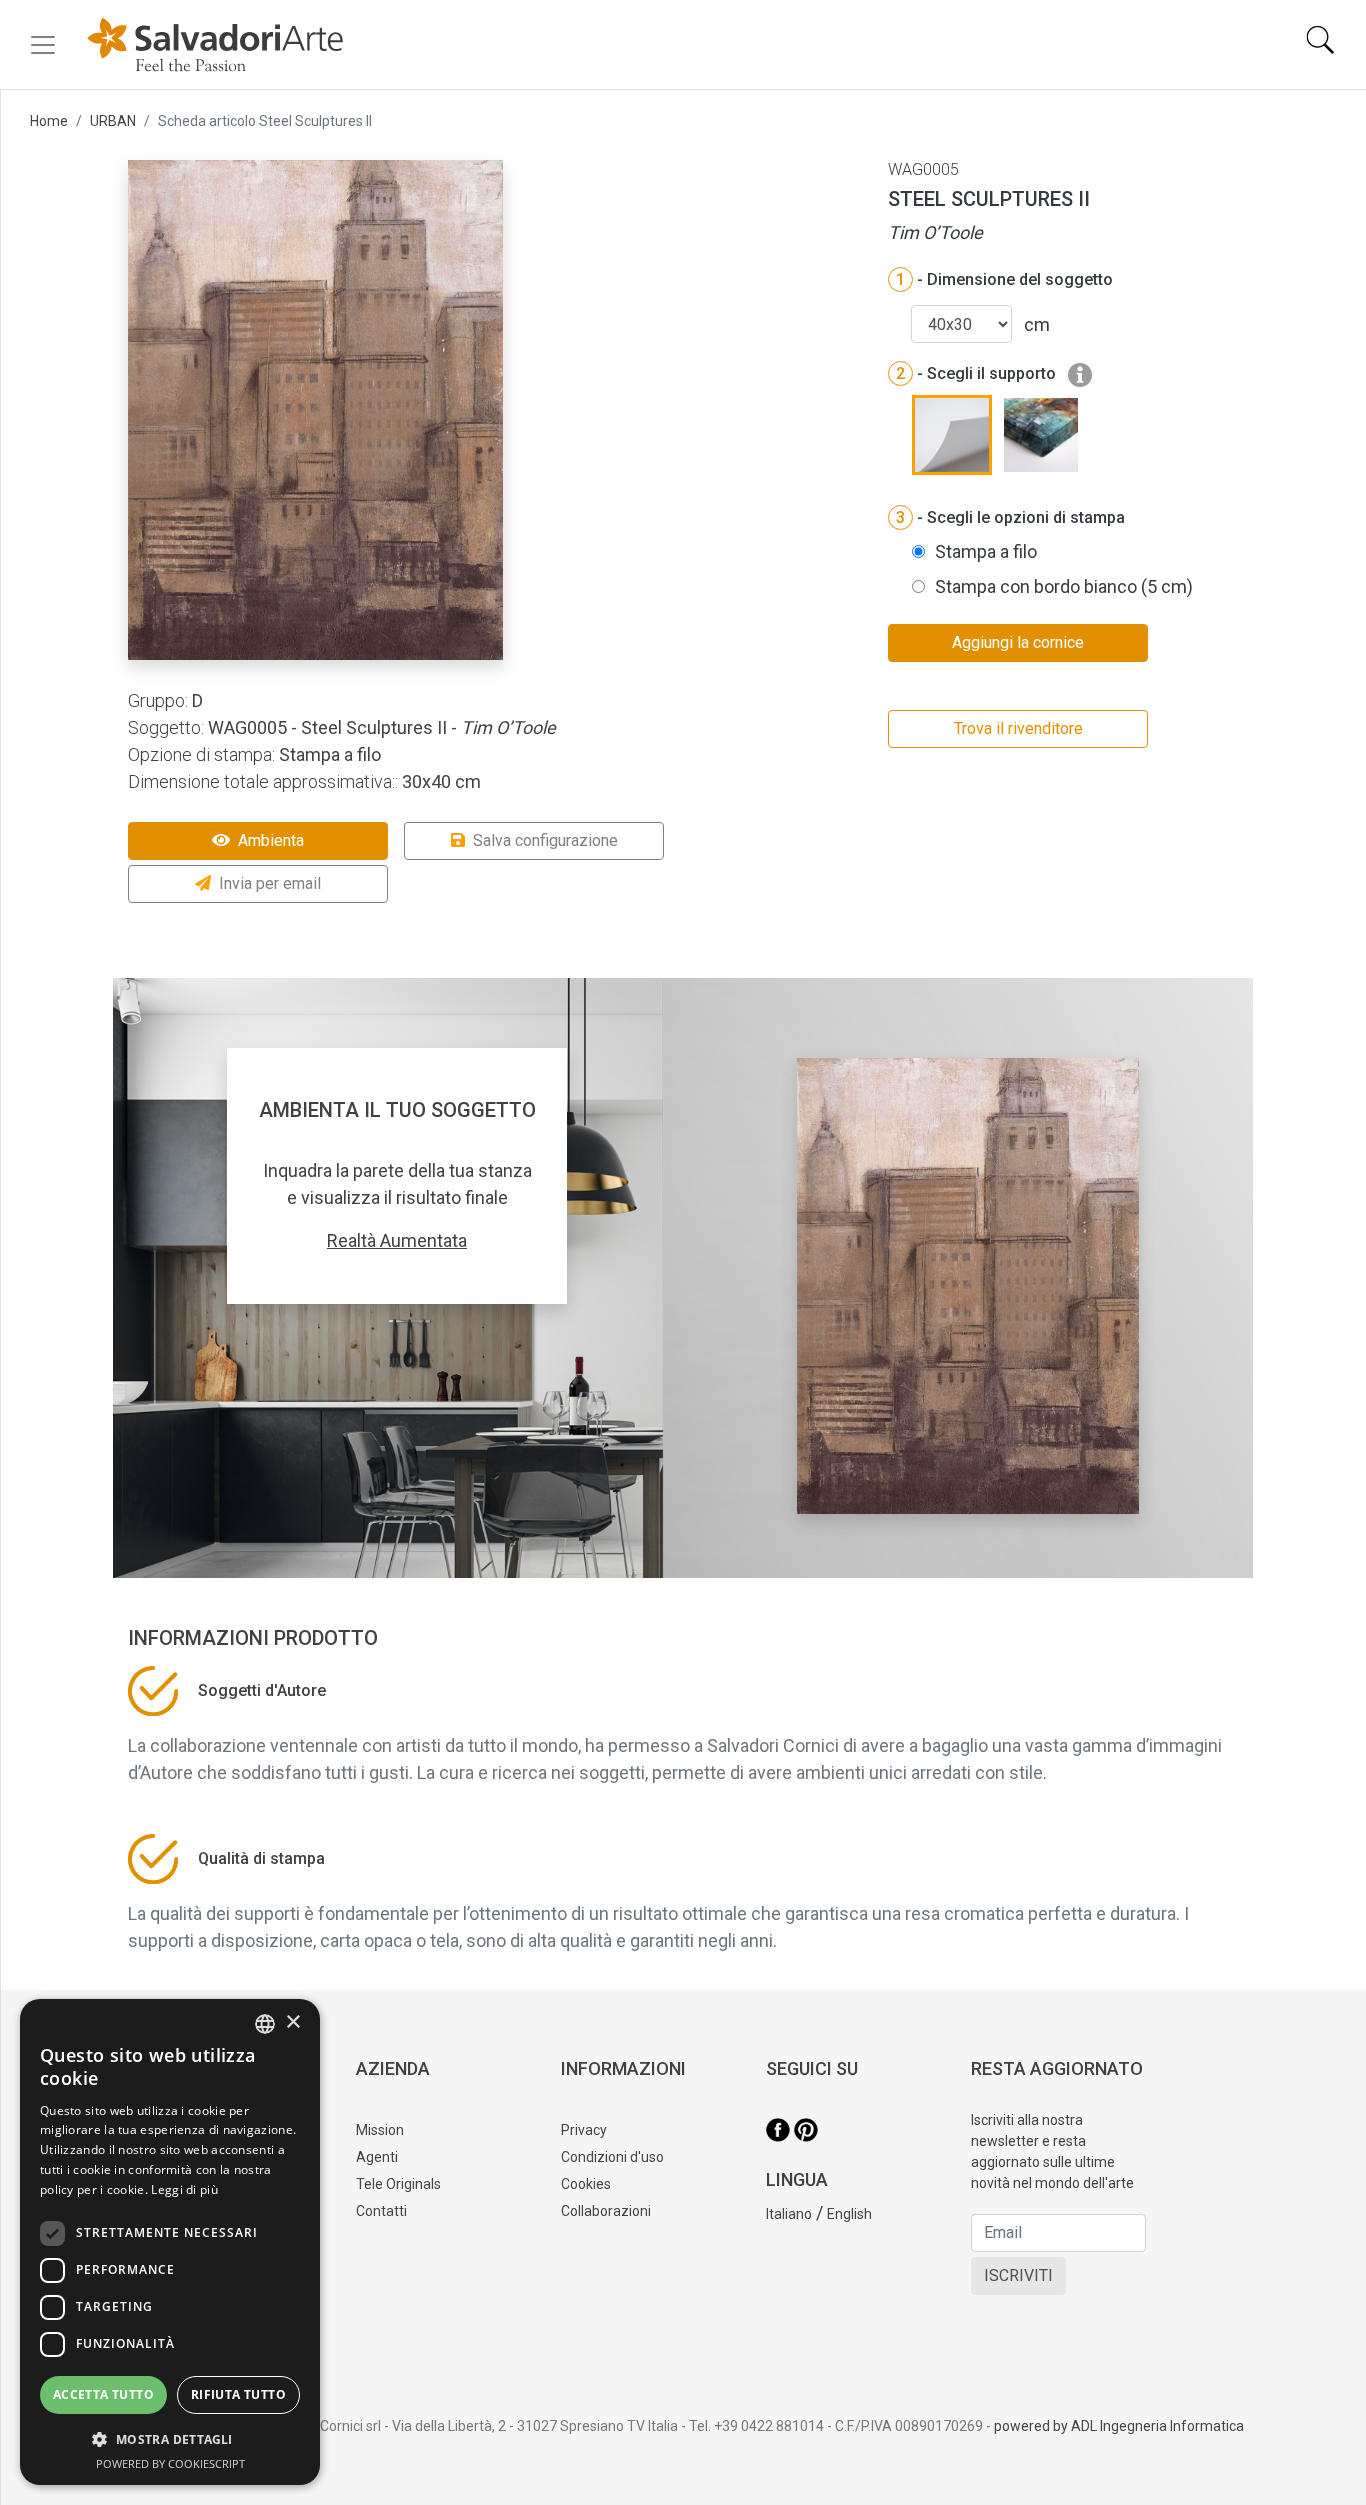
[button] (170, 2439)
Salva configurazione (545, 840)
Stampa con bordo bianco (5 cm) (1064, 586)
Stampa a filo (986, 551)
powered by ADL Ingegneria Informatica (1119, 2426)
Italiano (789, 2214)
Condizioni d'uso (612, 2157)
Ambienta (271, 840)
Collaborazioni (606, 2211)
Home (49, 121)
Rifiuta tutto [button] (238, 2394)
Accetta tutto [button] (103, 2394)
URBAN (113, 121)
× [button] (292, 2022)
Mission (380, 2130)
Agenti (377, 2157)
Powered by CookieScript (170, 2463)
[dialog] (170, 2242)
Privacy (584, 2130)
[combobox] (265, 2024)
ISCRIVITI (1018, 2275)
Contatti (381, 2211)
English (849, 2214)
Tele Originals (398, 2184)
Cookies (586, 2184)
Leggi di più (184, 2189)
